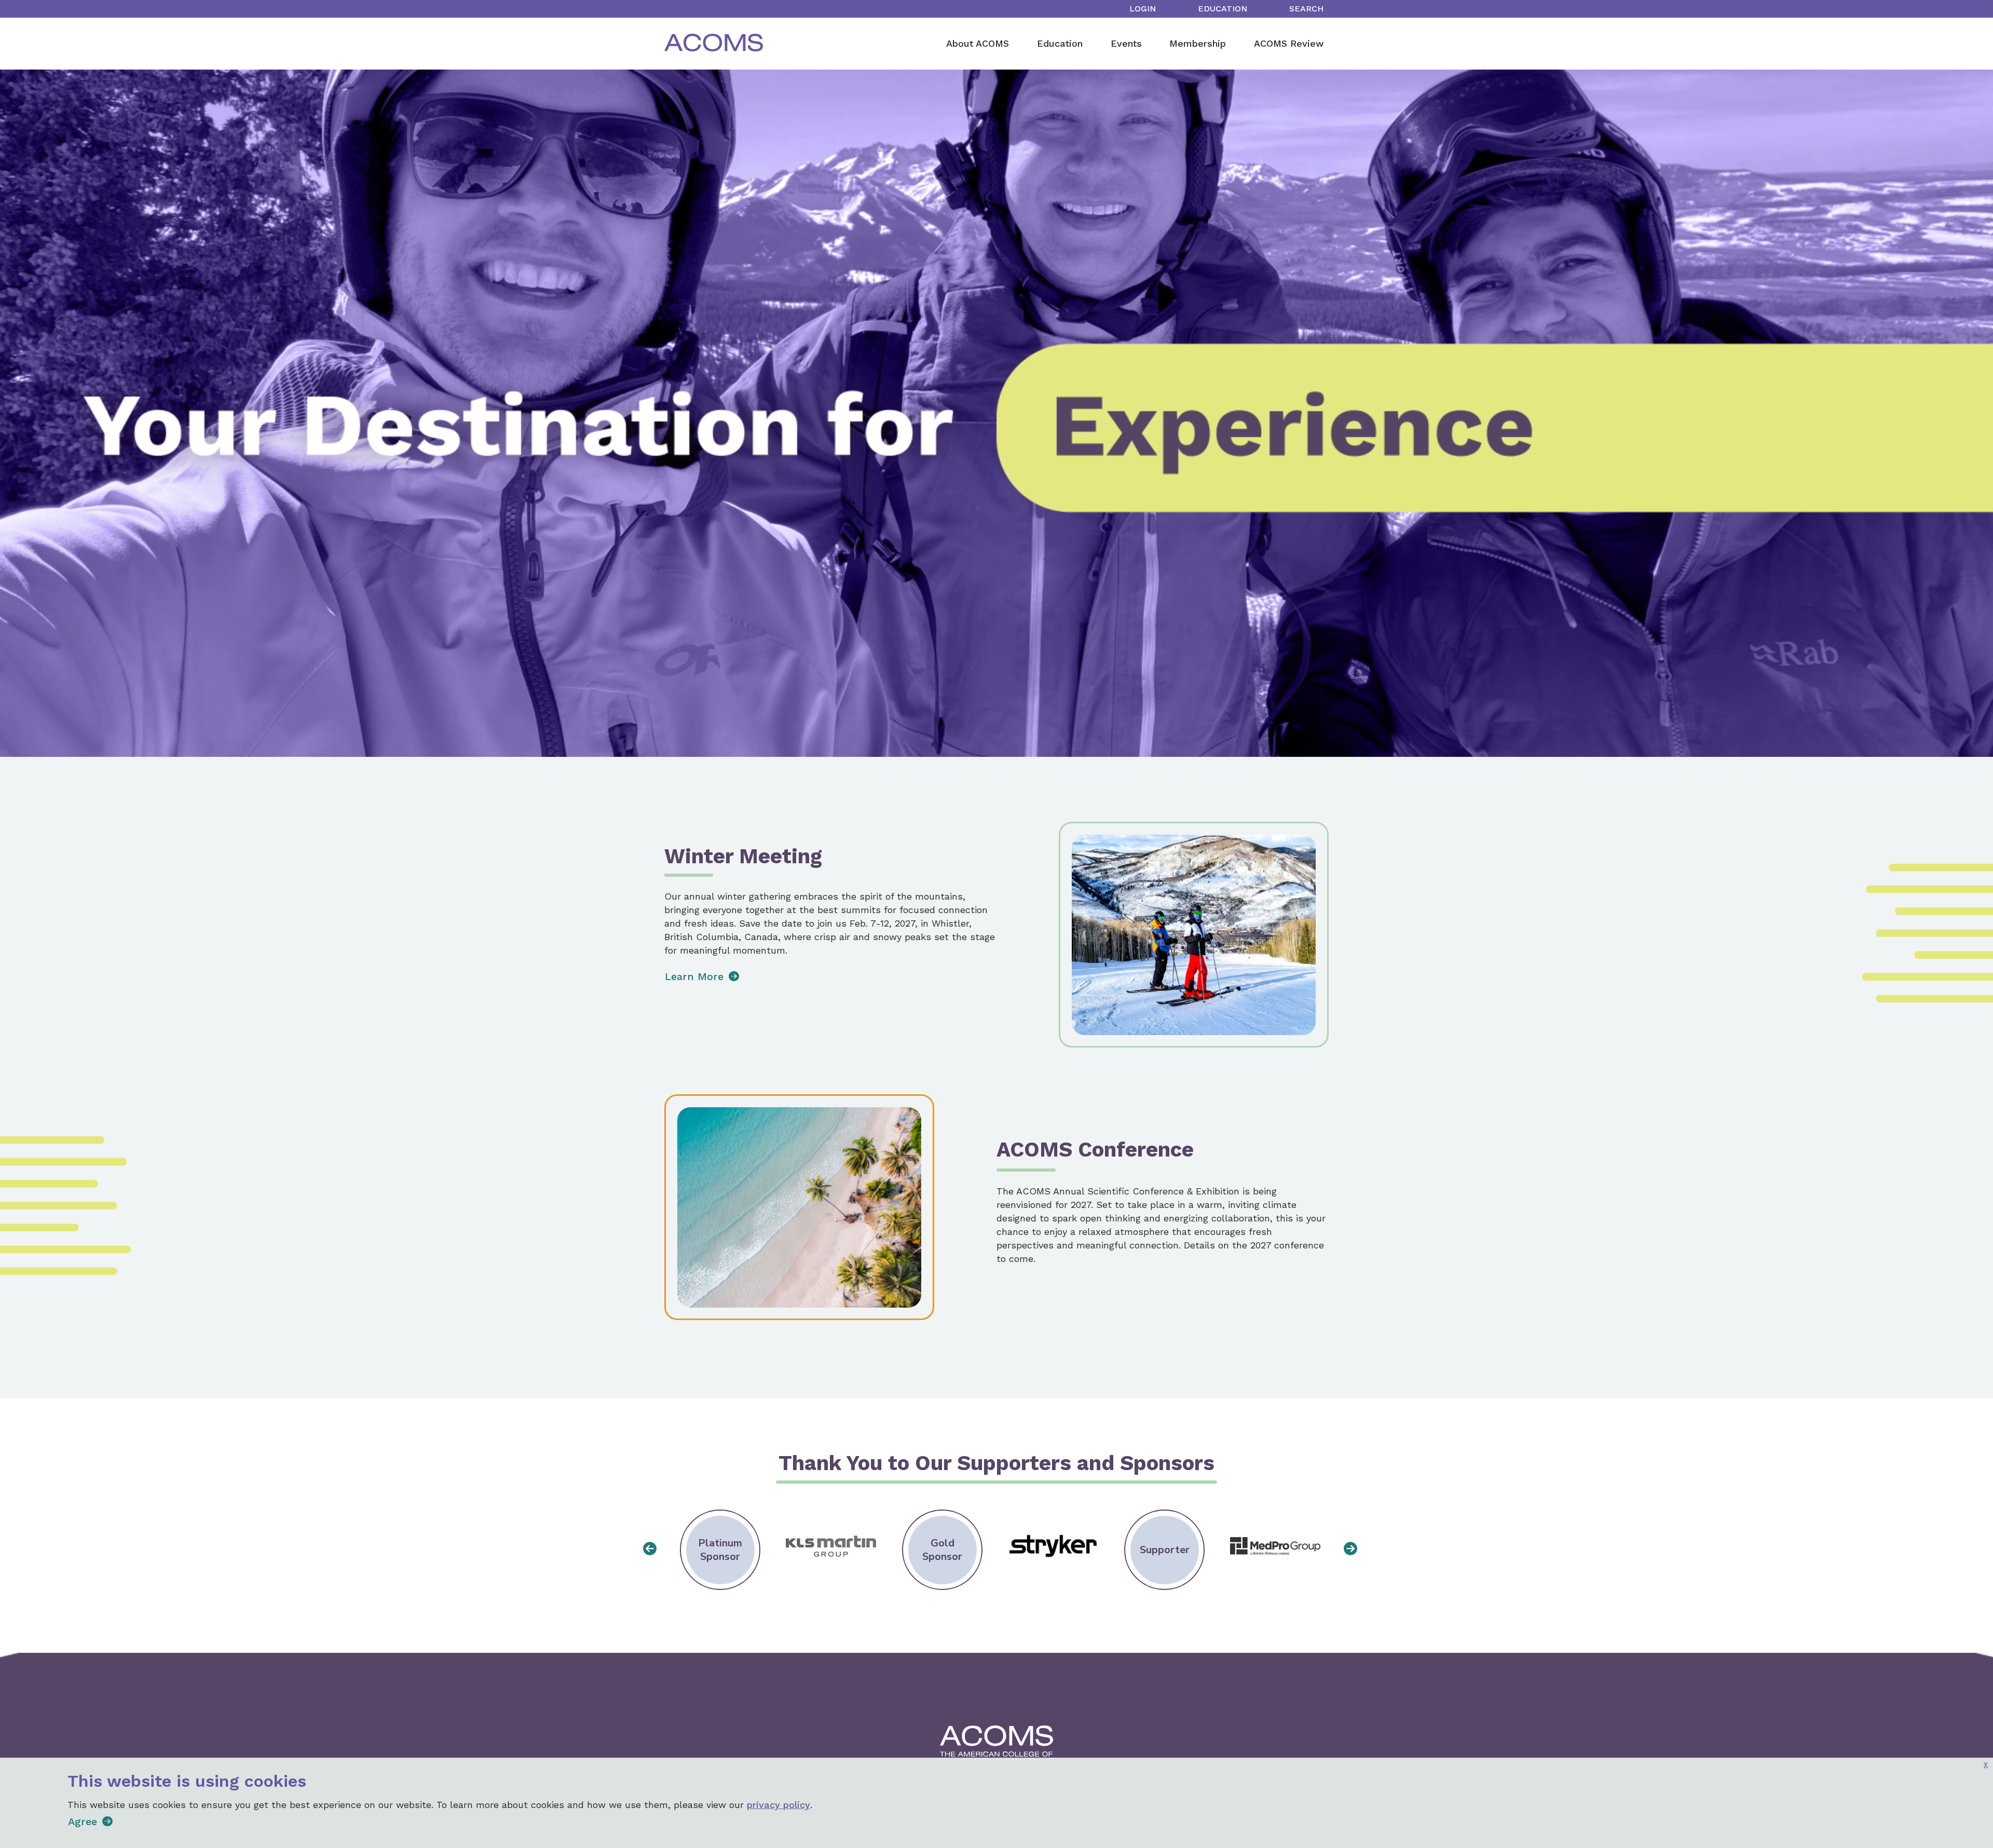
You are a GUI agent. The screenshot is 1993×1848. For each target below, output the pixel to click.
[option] (720, 1550)
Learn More (694, 976)
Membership (1198, 43)
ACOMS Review (1289, 43)
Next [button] (1347, 1546)
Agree (83, 1822)
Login (1143, 9)
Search (1306, 9)
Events (1126, 43)
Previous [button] (646, 1546)
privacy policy (779, 1805)
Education (1223, 9)
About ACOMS (978, 43)
